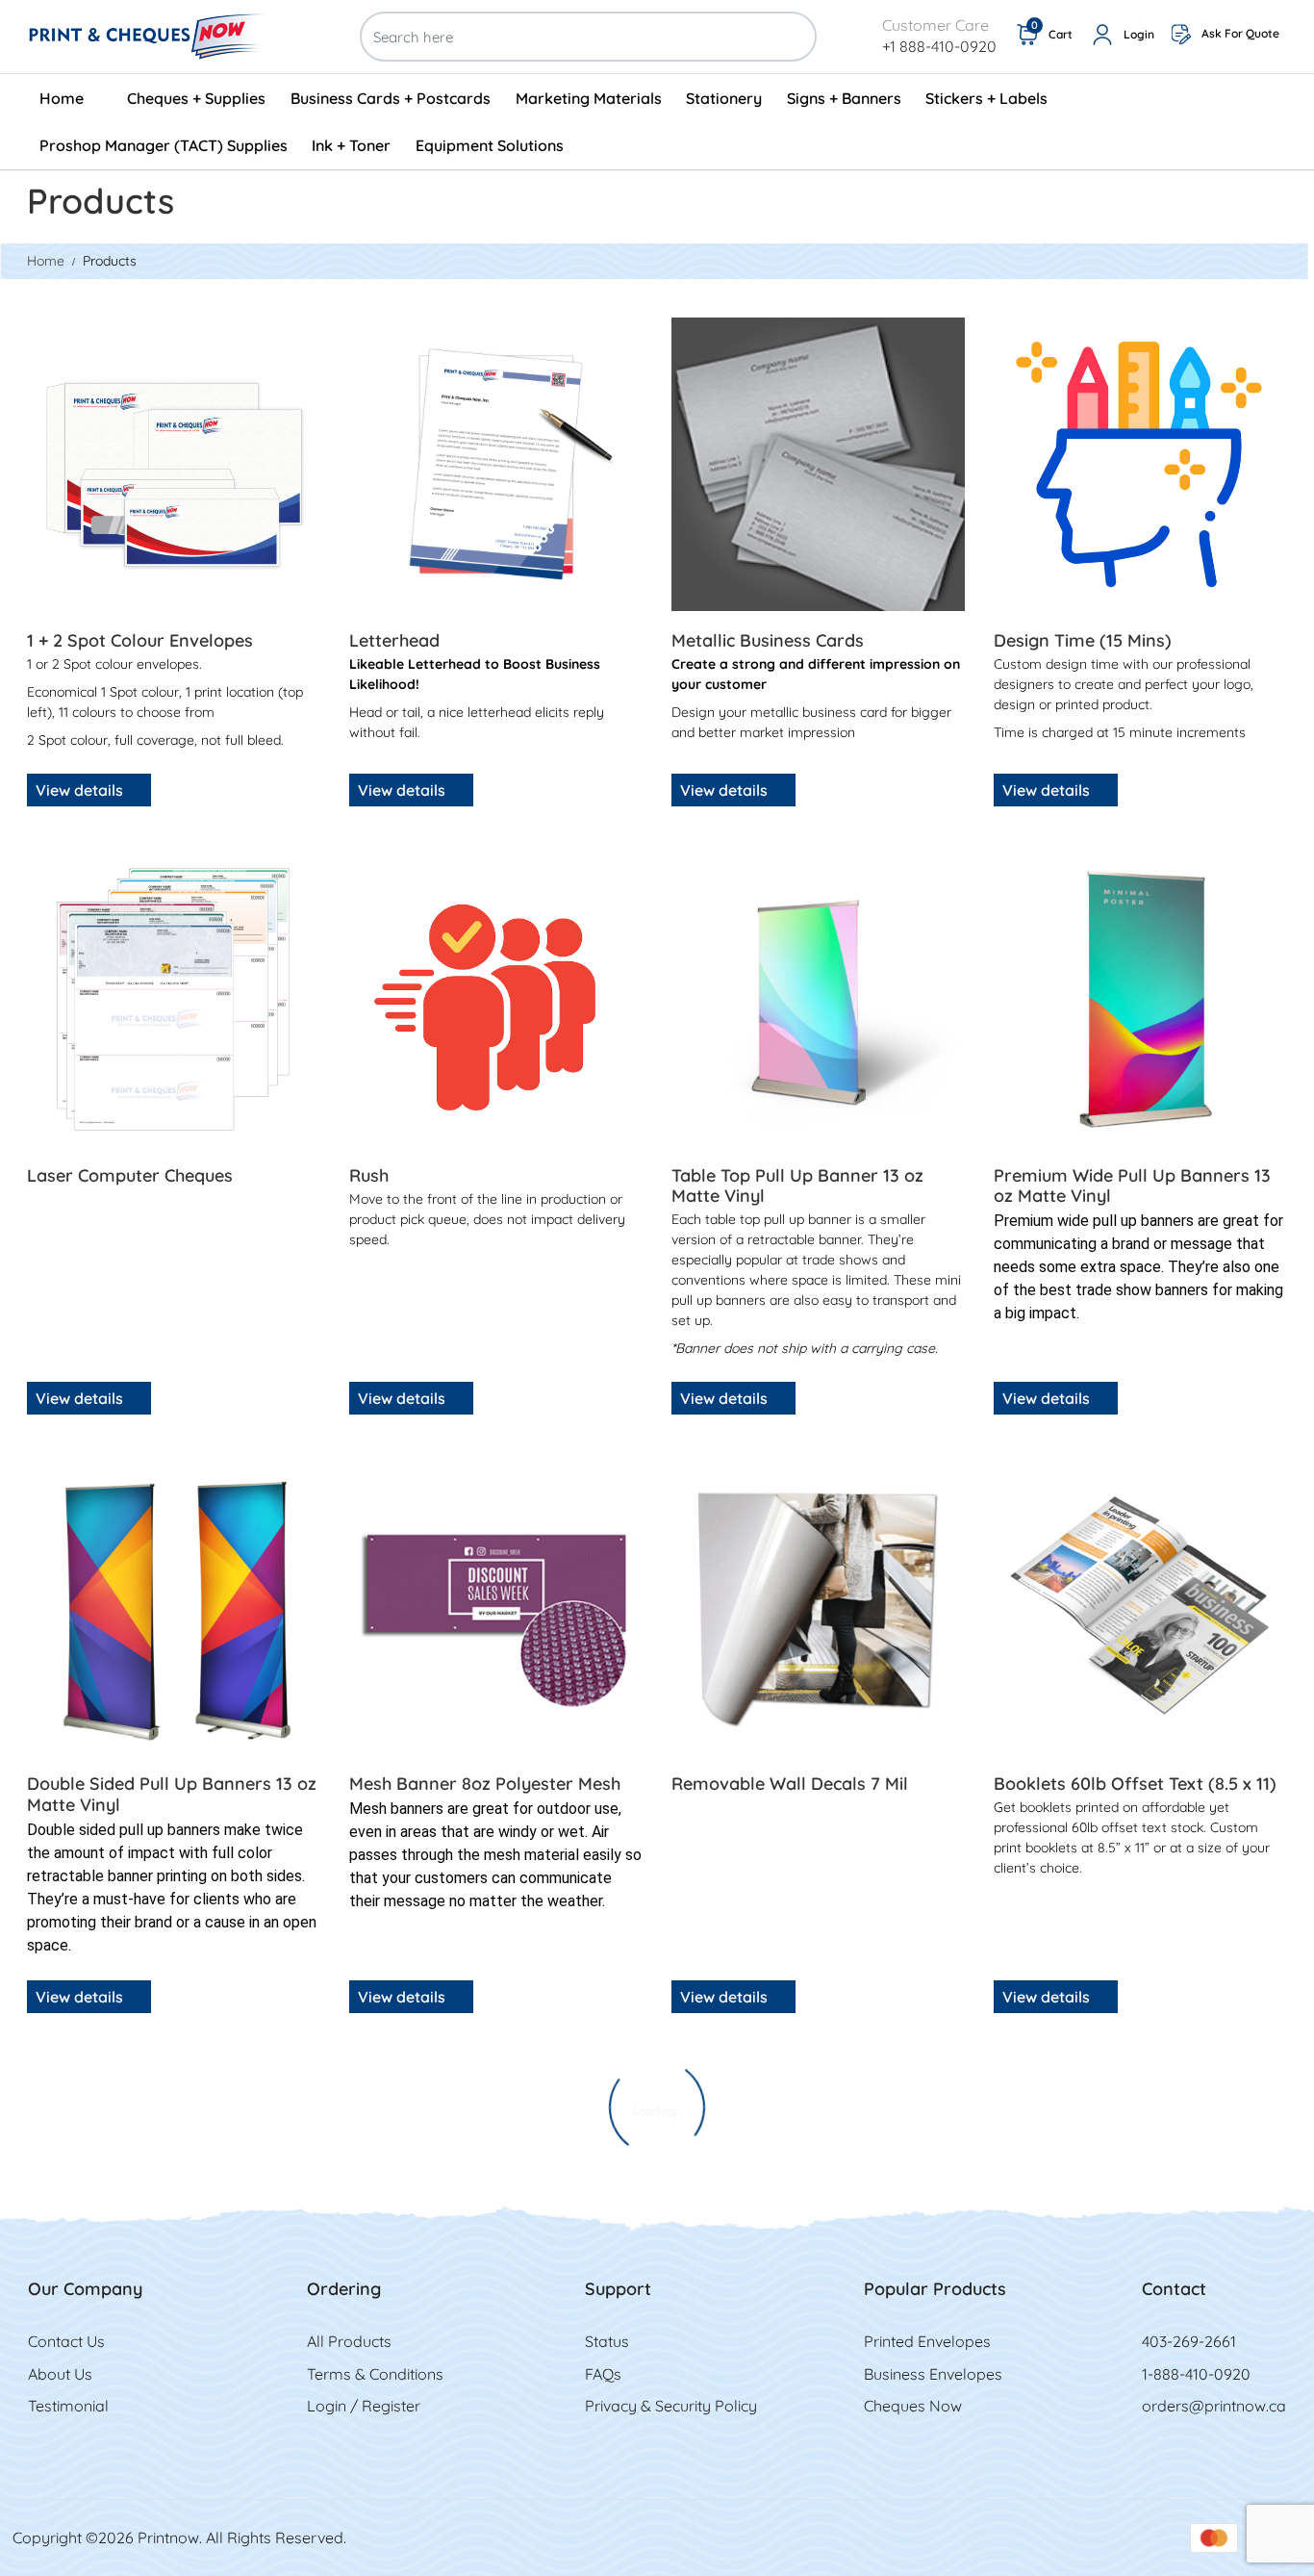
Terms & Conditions (375, 2374)
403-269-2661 (1189, 2341)
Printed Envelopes (927, 2341)
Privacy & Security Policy (671, 2406)
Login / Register (364, 2406)
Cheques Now (913, 2406)
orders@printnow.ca (1214, 2406)
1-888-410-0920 (1196, 2374)
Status (607, 2341)
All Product (345, 2341)
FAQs (603, 2374)
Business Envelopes (933, 2374)
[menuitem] (71, 98)
